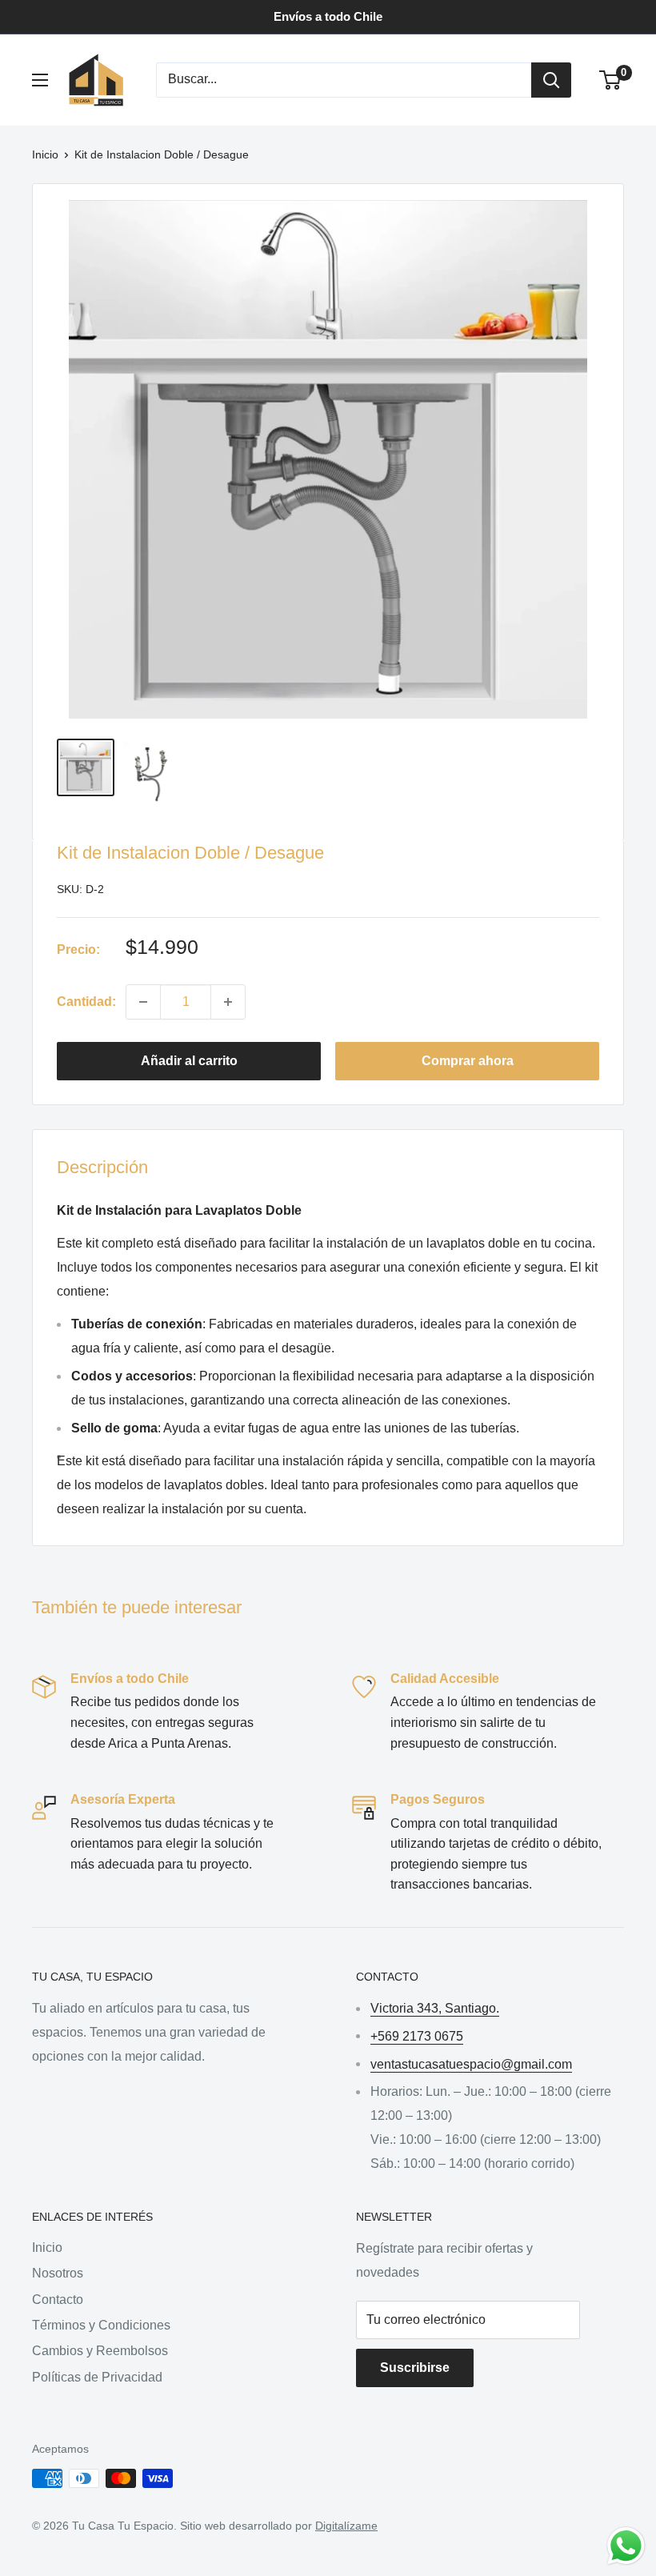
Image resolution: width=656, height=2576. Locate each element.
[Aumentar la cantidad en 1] (228, 1002)
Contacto (58, 2300)
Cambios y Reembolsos (100, 2351)
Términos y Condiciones (101, 2325)
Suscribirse (415, 2368)
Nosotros (58, 2273)
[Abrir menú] (40, 80)
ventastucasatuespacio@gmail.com (471, 2064)
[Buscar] (551, 80)
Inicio (45, 154)
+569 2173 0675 (417, 2036)
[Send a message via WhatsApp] (626, 2546)
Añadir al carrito (189, 1061)
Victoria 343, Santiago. (435, 2008)
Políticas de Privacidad (97, 2377)
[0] (611, 80)
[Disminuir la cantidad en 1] (143, 1002)
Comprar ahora (468, 1061)
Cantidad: (86, 1002)
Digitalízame (346, 2526)
